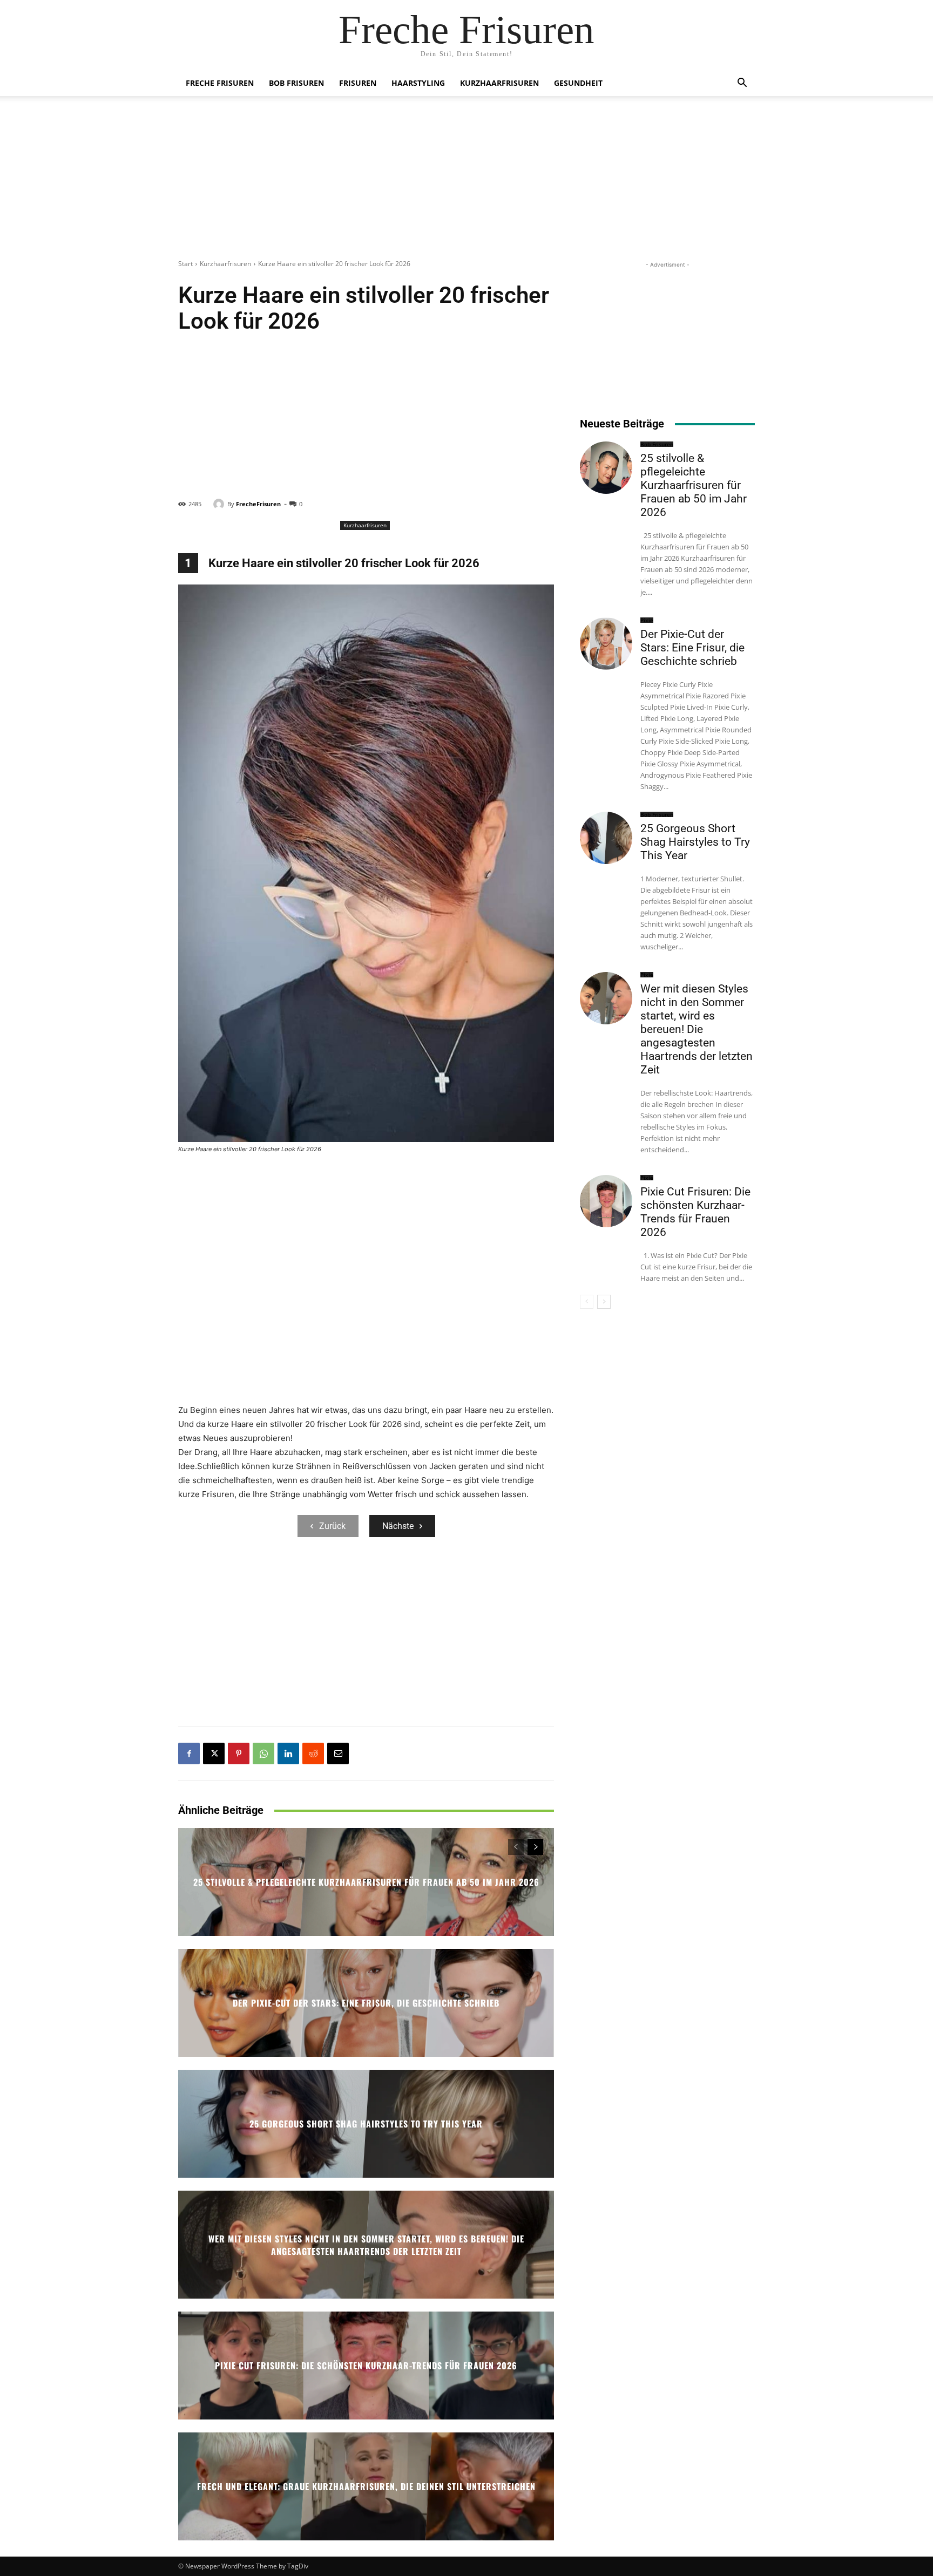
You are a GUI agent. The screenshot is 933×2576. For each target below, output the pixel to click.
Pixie (647, 620)
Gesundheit (578, 83)
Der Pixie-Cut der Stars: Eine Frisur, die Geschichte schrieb (366, 2003)
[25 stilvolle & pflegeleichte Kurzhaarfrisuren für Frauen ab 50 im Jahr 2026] (606, 468)
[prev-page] (516, 1847)
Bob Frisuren (296, 83)
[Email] (338, 1753)
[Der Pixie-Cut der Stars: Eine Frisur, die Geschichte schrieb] (606, 644)
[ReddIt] (313, 1753)
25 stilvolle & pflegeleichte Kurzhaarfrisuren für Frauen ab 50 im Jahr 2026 (366, 1882)
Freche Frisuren (220, 83)
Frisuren (358, 83)
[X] (214, 1753)
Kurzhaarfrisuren (499, 83)
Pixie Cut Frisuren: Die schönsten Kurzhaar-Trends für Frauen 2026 (366, 2366)
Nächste (398, 1526)
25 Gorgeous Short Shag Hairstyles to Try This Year (366, 2124)
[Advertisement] (466, 183)
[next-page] (535, 1847)
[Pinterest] (239, 1753)
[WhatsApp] (263, 1753)
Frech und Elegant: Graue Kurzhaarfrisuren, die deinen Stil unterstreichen (366, 2486)
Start (185, 264)
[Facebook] (189, 1753)
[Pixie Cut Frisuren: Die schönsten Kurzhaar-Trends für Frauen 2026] (606, 1201)
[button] (742, 84)
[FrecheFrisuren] (220, 504)
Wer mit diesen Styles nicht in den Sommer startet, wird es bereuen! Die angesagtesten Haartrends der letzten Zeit (366, 2245)
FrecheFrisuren (258, 504)
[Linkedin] (288, 1753)
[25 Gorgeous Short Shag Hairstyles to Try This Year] (606, 838)
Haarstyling (418, 83)
